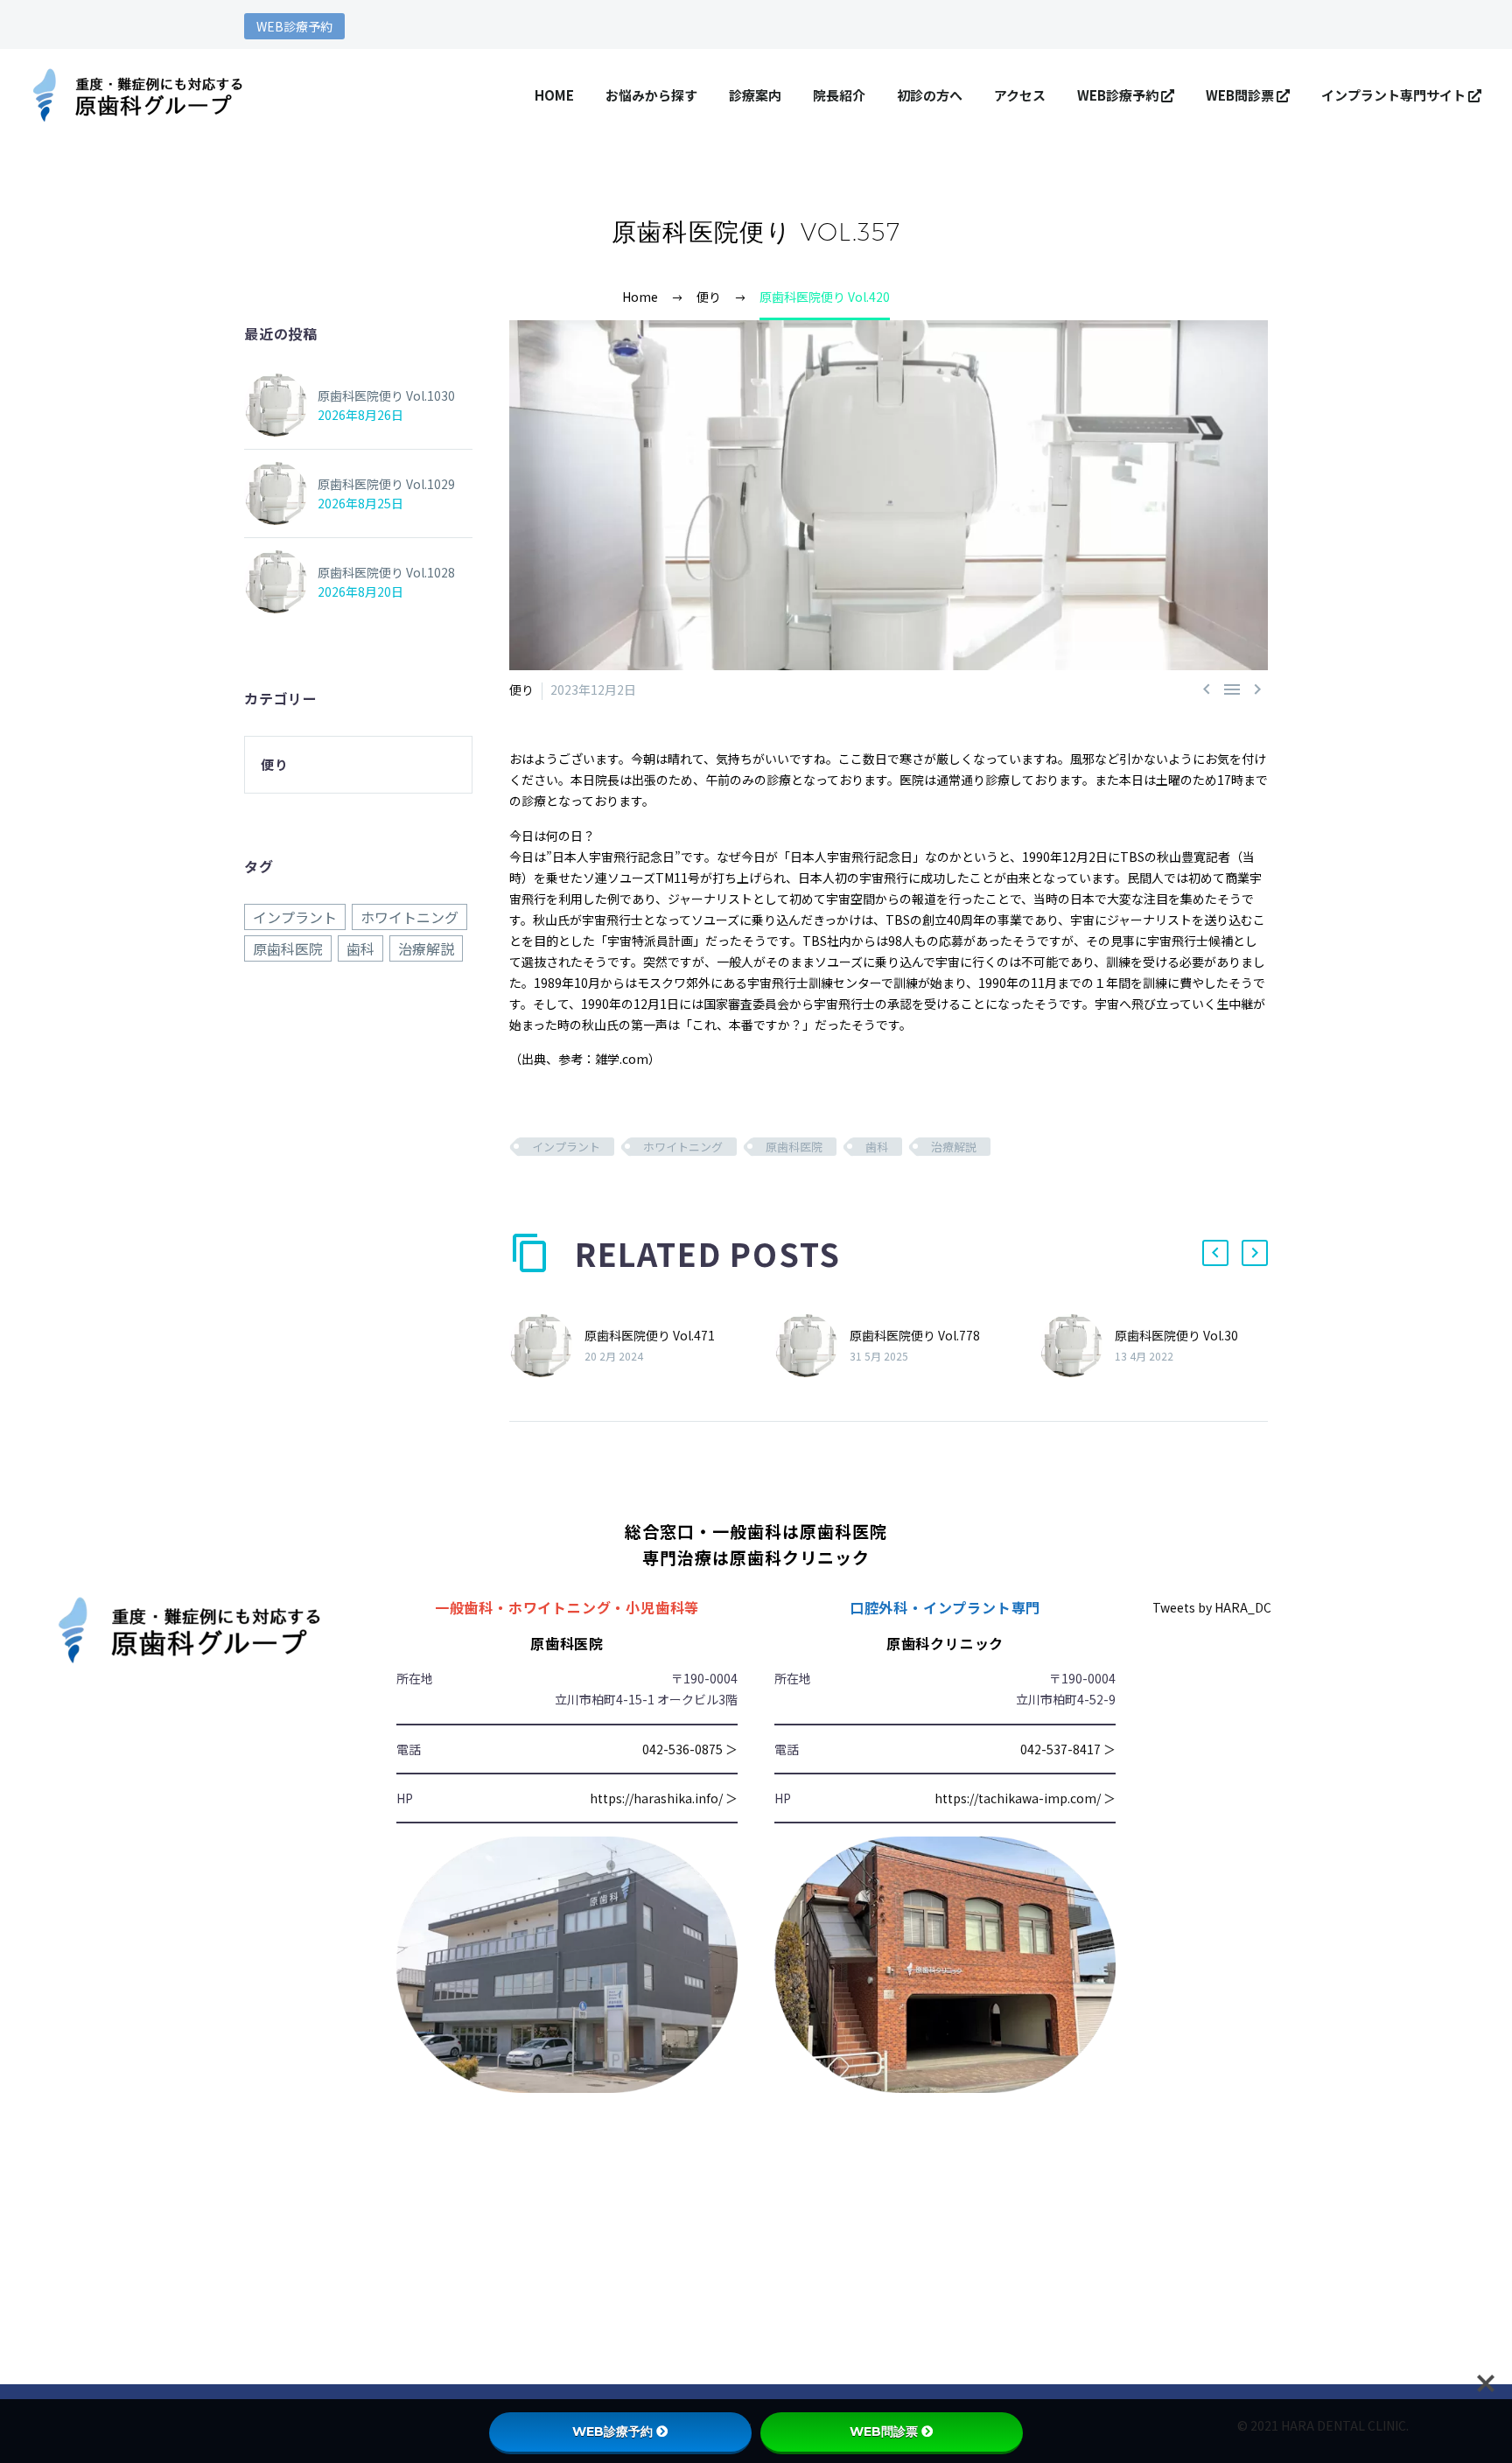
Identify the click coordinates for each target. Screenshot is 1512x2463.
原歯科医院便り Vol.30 (1176, 1335)
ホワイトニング (683, 1147)
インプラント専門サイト (1395, 95)
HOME (554, 95)
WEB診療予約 (294, 26)
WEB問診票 (1241, 95)
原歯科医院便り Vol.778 (915, 1335)
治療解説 (954, 1147)
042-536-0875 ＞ (690, 1749)
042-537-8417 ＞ (1068, 1749)
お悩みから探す (651, 95)
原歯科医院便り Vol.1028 (386, 572)
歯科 (877, 1147)
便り (521, 689)
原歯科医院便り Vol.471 (650, 1335)
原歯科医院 (794, 1147)
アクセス (1020, 95)
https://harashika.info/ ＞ (664, 1798)
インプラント (566, 1147)
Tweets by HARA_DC (1212, 1607)
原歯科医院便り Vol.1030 (386, 395)
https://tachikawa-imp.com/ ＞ (1025, 1798)
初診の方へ (930, 95)
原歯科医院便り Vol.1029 (386, 484)
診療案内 (755, 95)
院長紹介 (839, 95)
